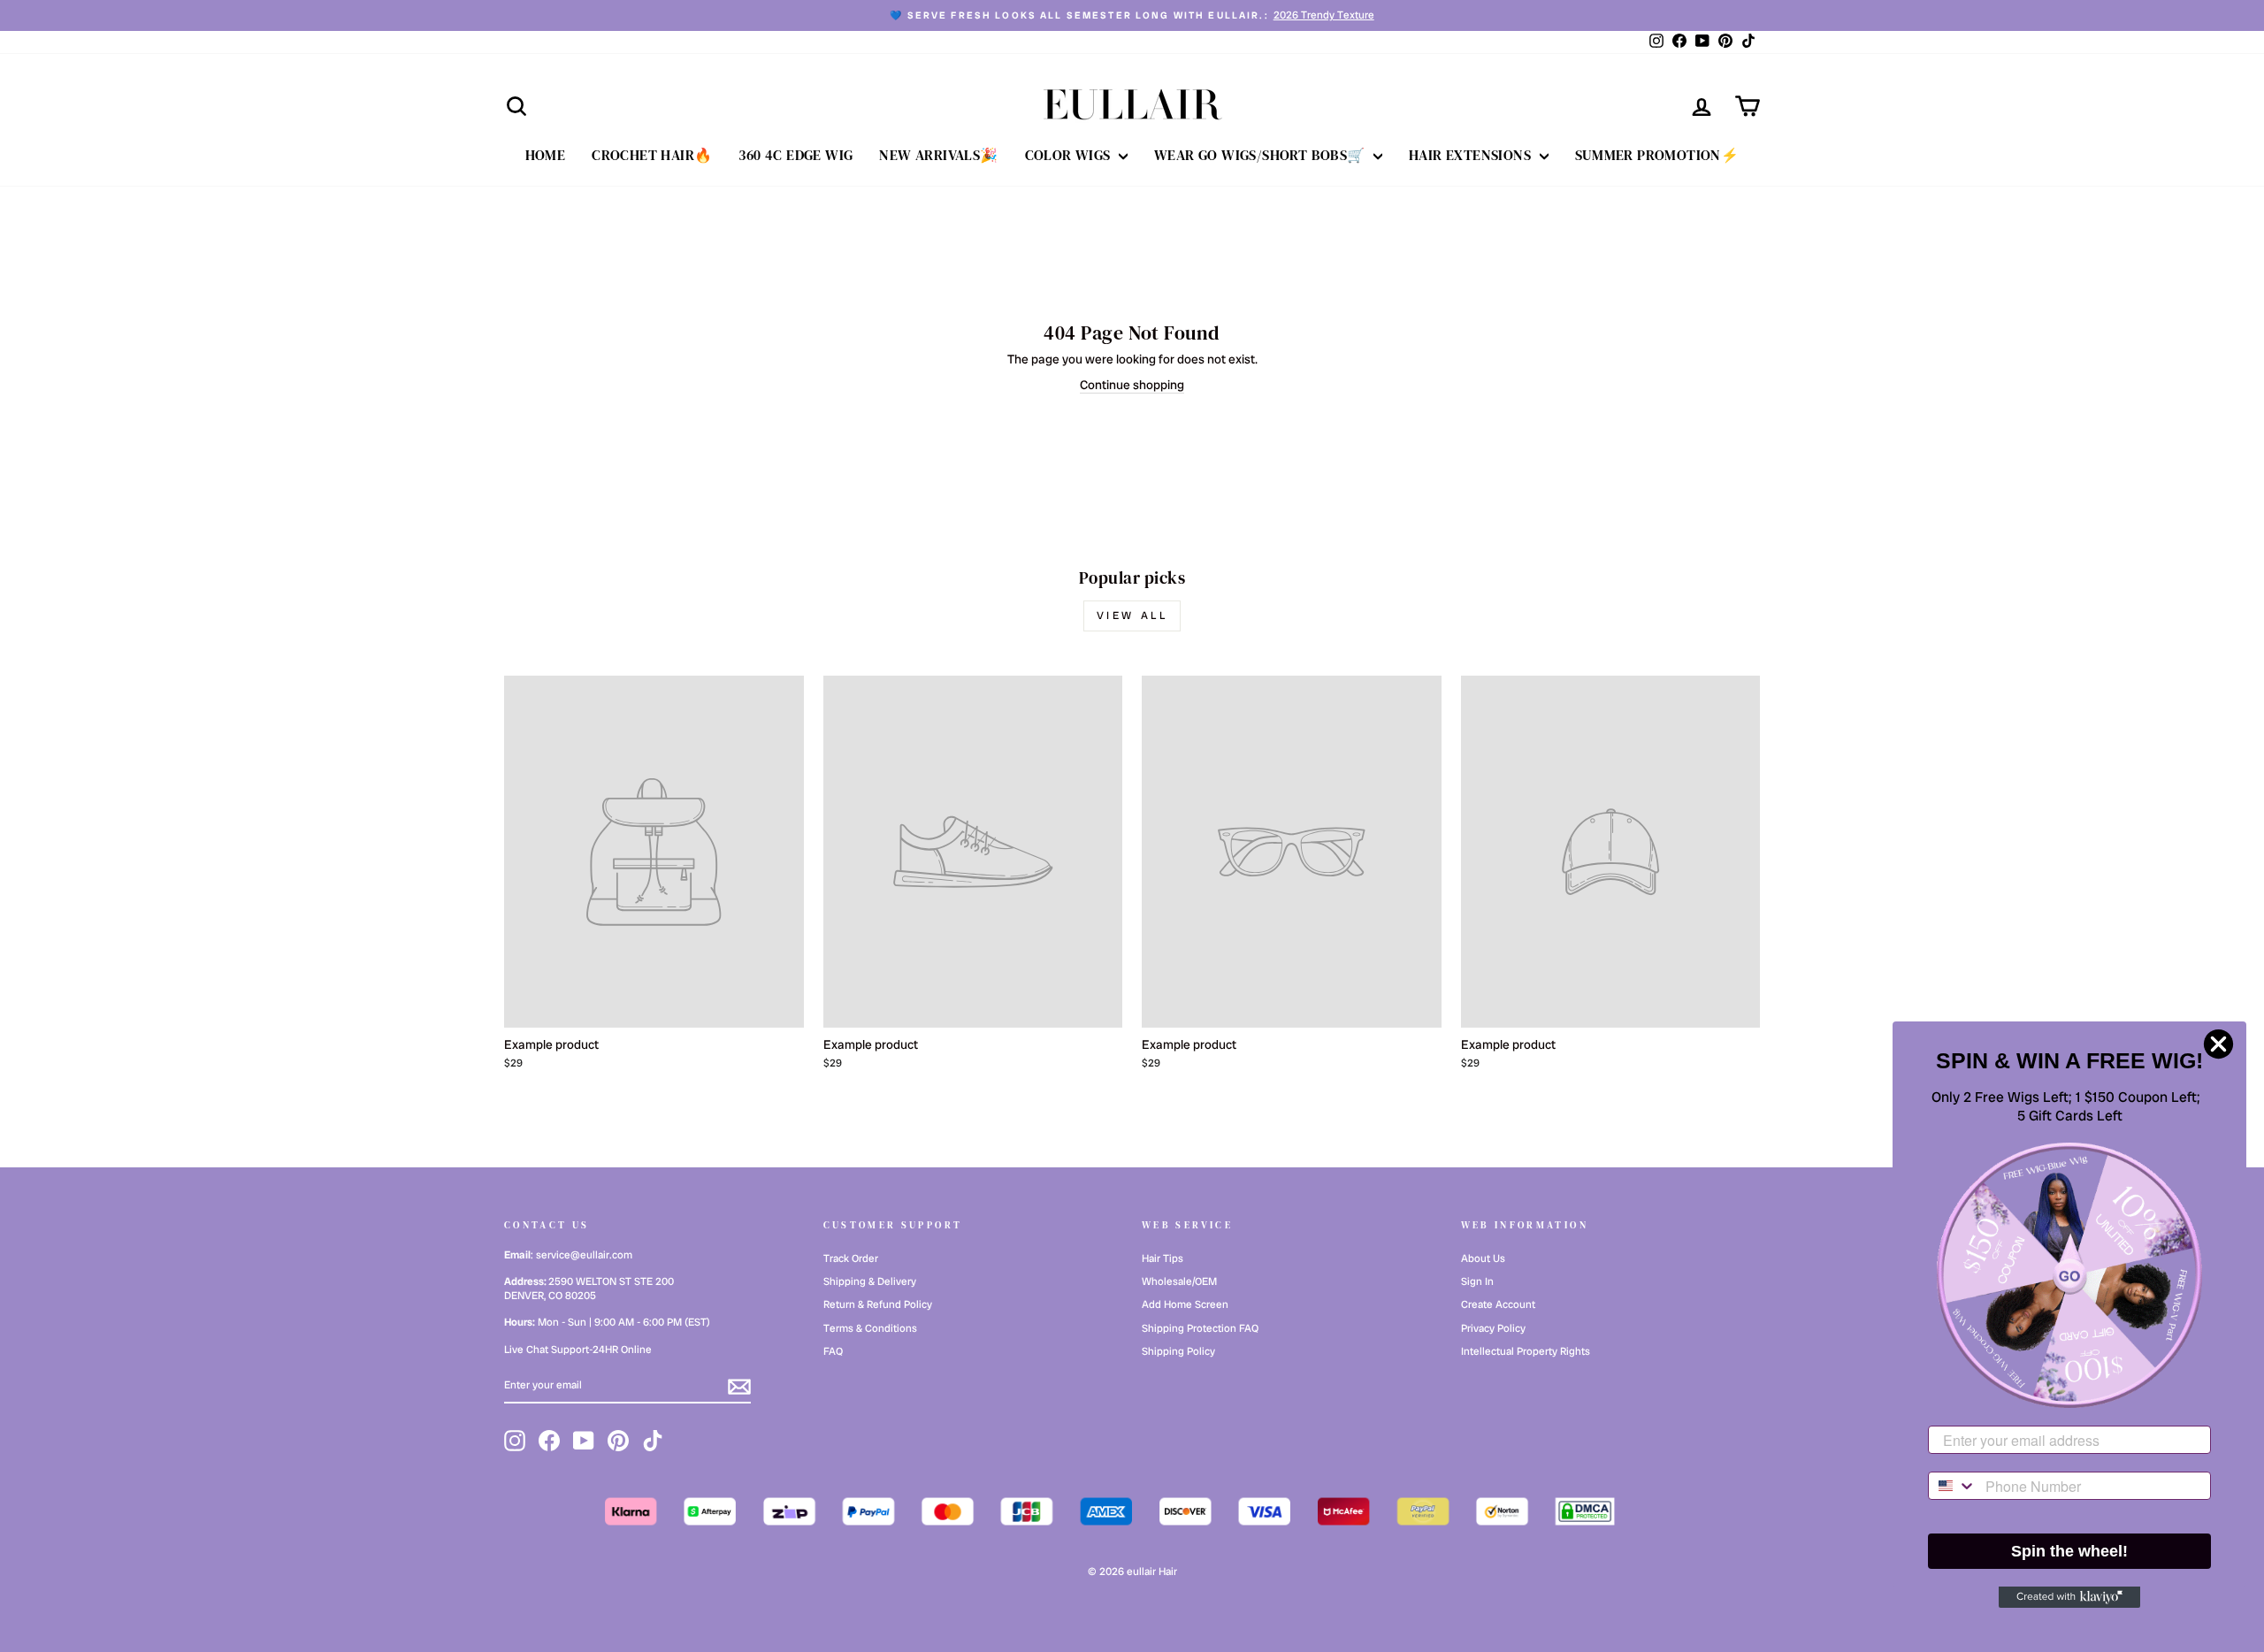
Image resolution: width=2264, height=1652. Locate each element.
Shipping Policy (1178, 1351)
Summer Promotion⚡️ (1657, 155)
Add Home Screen (1185, 1304)
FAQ (833, 1351)
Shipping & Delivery (870, 1281)
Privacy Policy (1493, 1328)
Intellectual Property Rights (1526, 1351)
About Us (1483, 1258)
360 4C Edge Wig (795, 155)
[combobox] (1953, 1486)
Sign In (1477, 1281)
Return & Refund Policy (878, 1304)
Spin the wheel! (2069, 1551)
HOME (546, 155)
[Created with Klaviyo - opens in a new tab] (2069, 1597)
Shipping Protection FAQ (1200, 1328)
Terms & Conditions (870, 1328)
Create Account (1498, 1304)
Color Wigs (1070, 155)
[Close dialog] (2218, 1044)
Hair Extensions (1472, 155)
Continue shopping (1132, 385)
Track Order (851, 1258)
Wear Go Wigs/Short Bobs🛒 (1262, 155)
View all (1132, 616)
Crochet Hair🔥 (652, 155)
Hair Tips (1163, 1258)
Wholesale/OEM (1179, 1281)
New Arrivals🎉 (938, 155)
